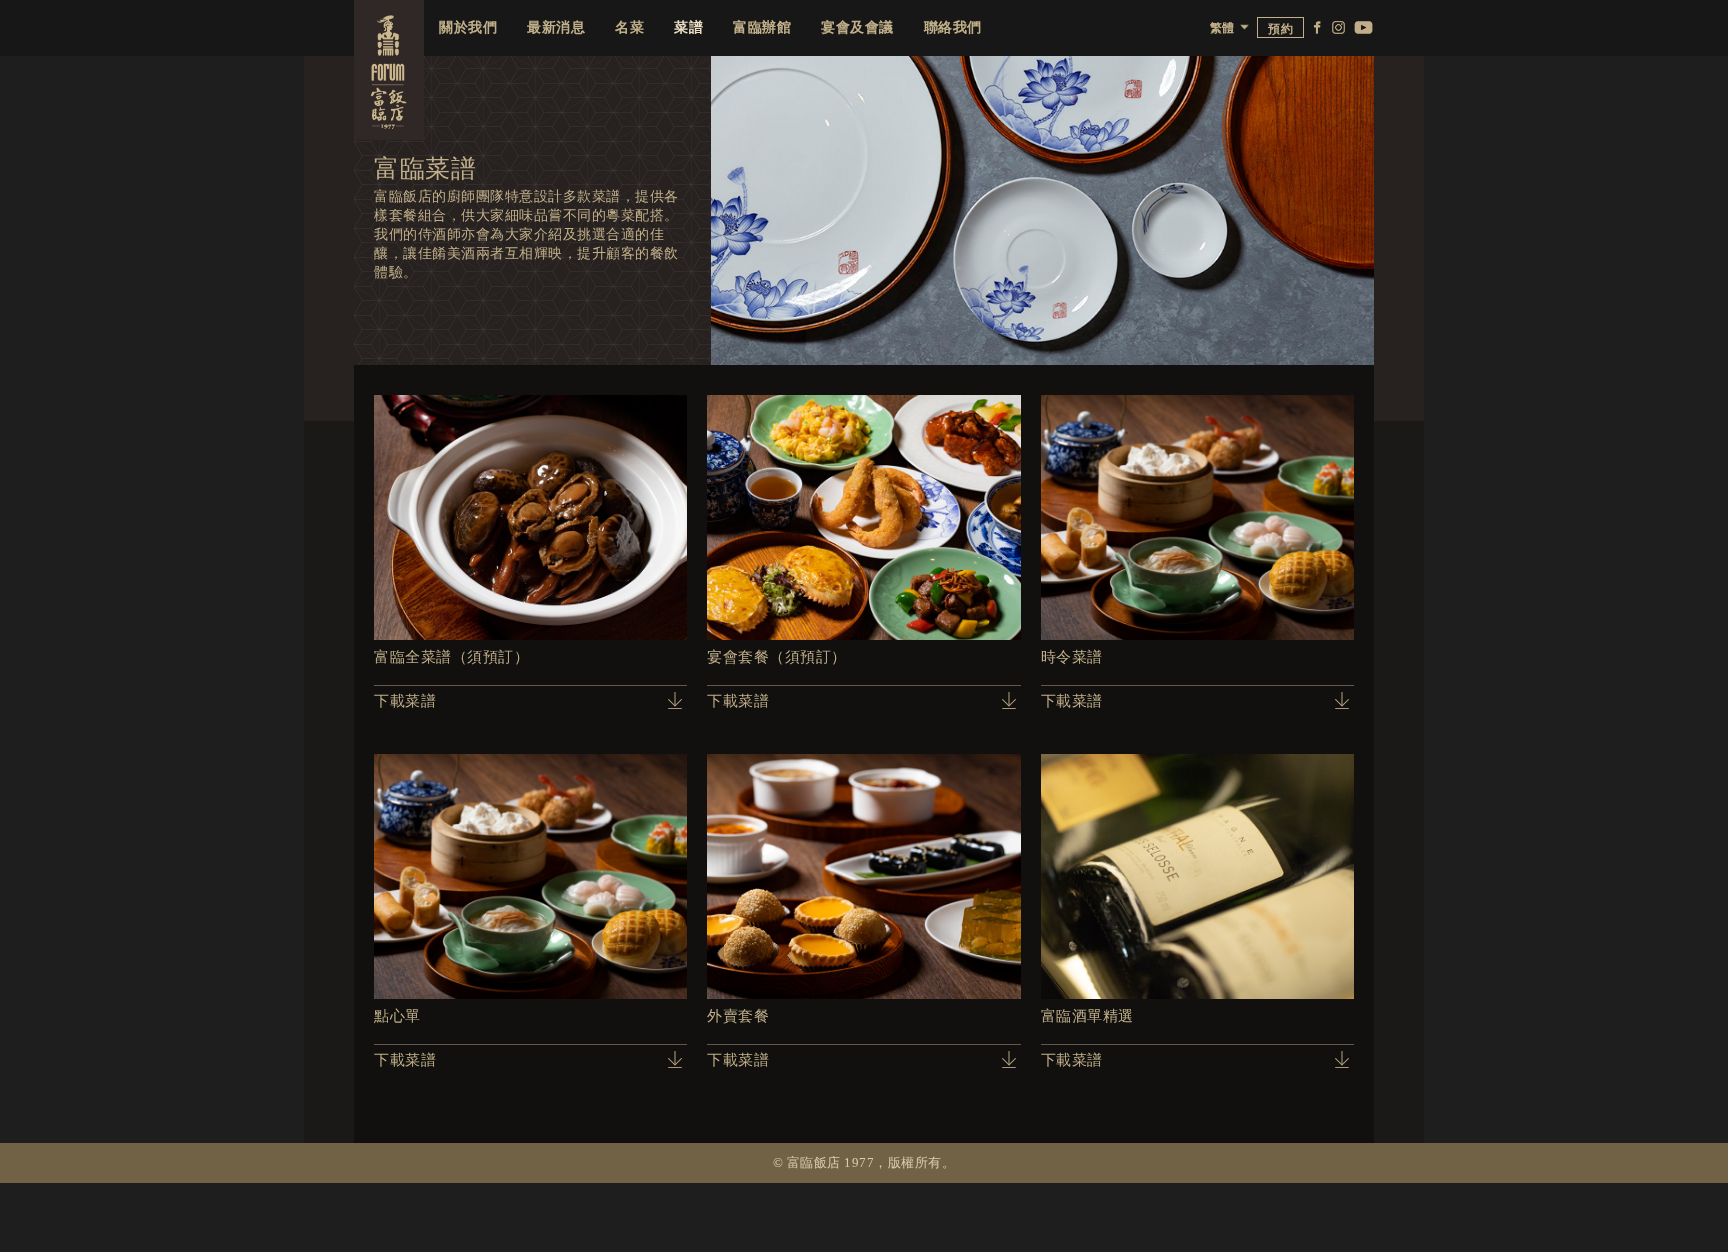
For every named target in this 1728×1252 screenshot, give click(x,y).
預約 (1280, 29)
